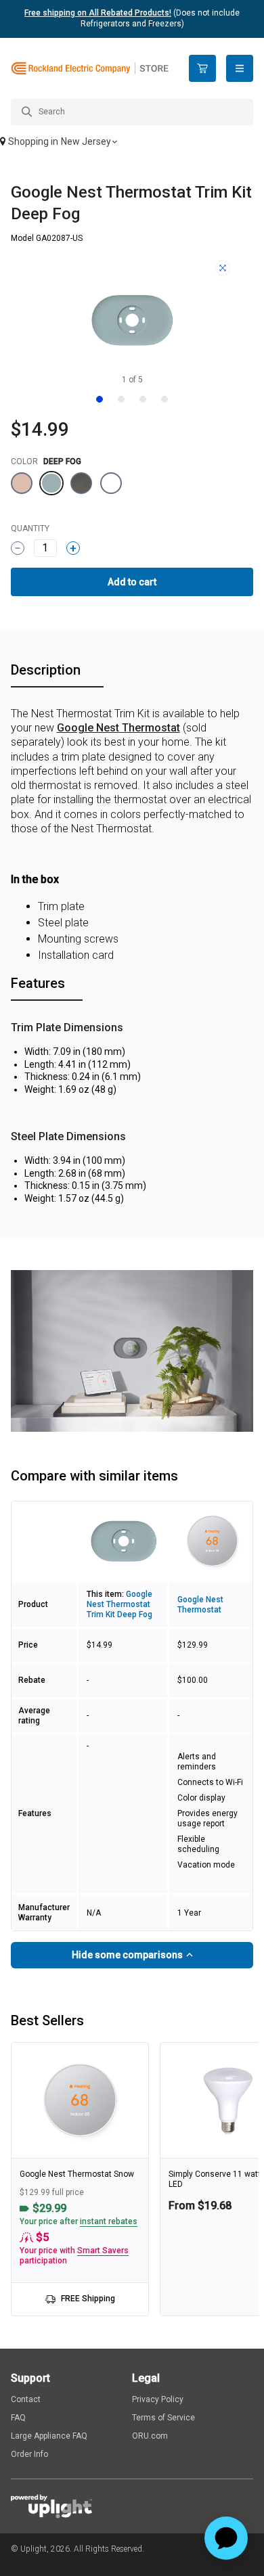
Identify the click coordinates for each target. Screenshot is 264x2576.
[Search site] (132, 112)
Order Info (29, 2454)
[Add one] (73, 548)
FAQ (18, 2418)
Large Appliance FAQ (49, 2436)
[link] (80, 2179)
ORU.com (150, 2436)
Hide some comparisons (128, 1955)
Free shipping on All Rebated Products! (98, 13)
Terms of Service (163, 2418)
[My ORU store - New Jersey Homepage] (90, 69)
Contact (26, 2399)
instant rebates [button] (109, 2221)
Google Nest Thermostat (118, 728)
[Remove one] (18, 548)
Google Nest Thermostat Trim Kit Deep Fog (119, 1604)
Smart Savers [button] (103, 2251)
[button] (132, 143)
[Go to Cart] (202, 68)
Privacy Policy (158, 2399)
